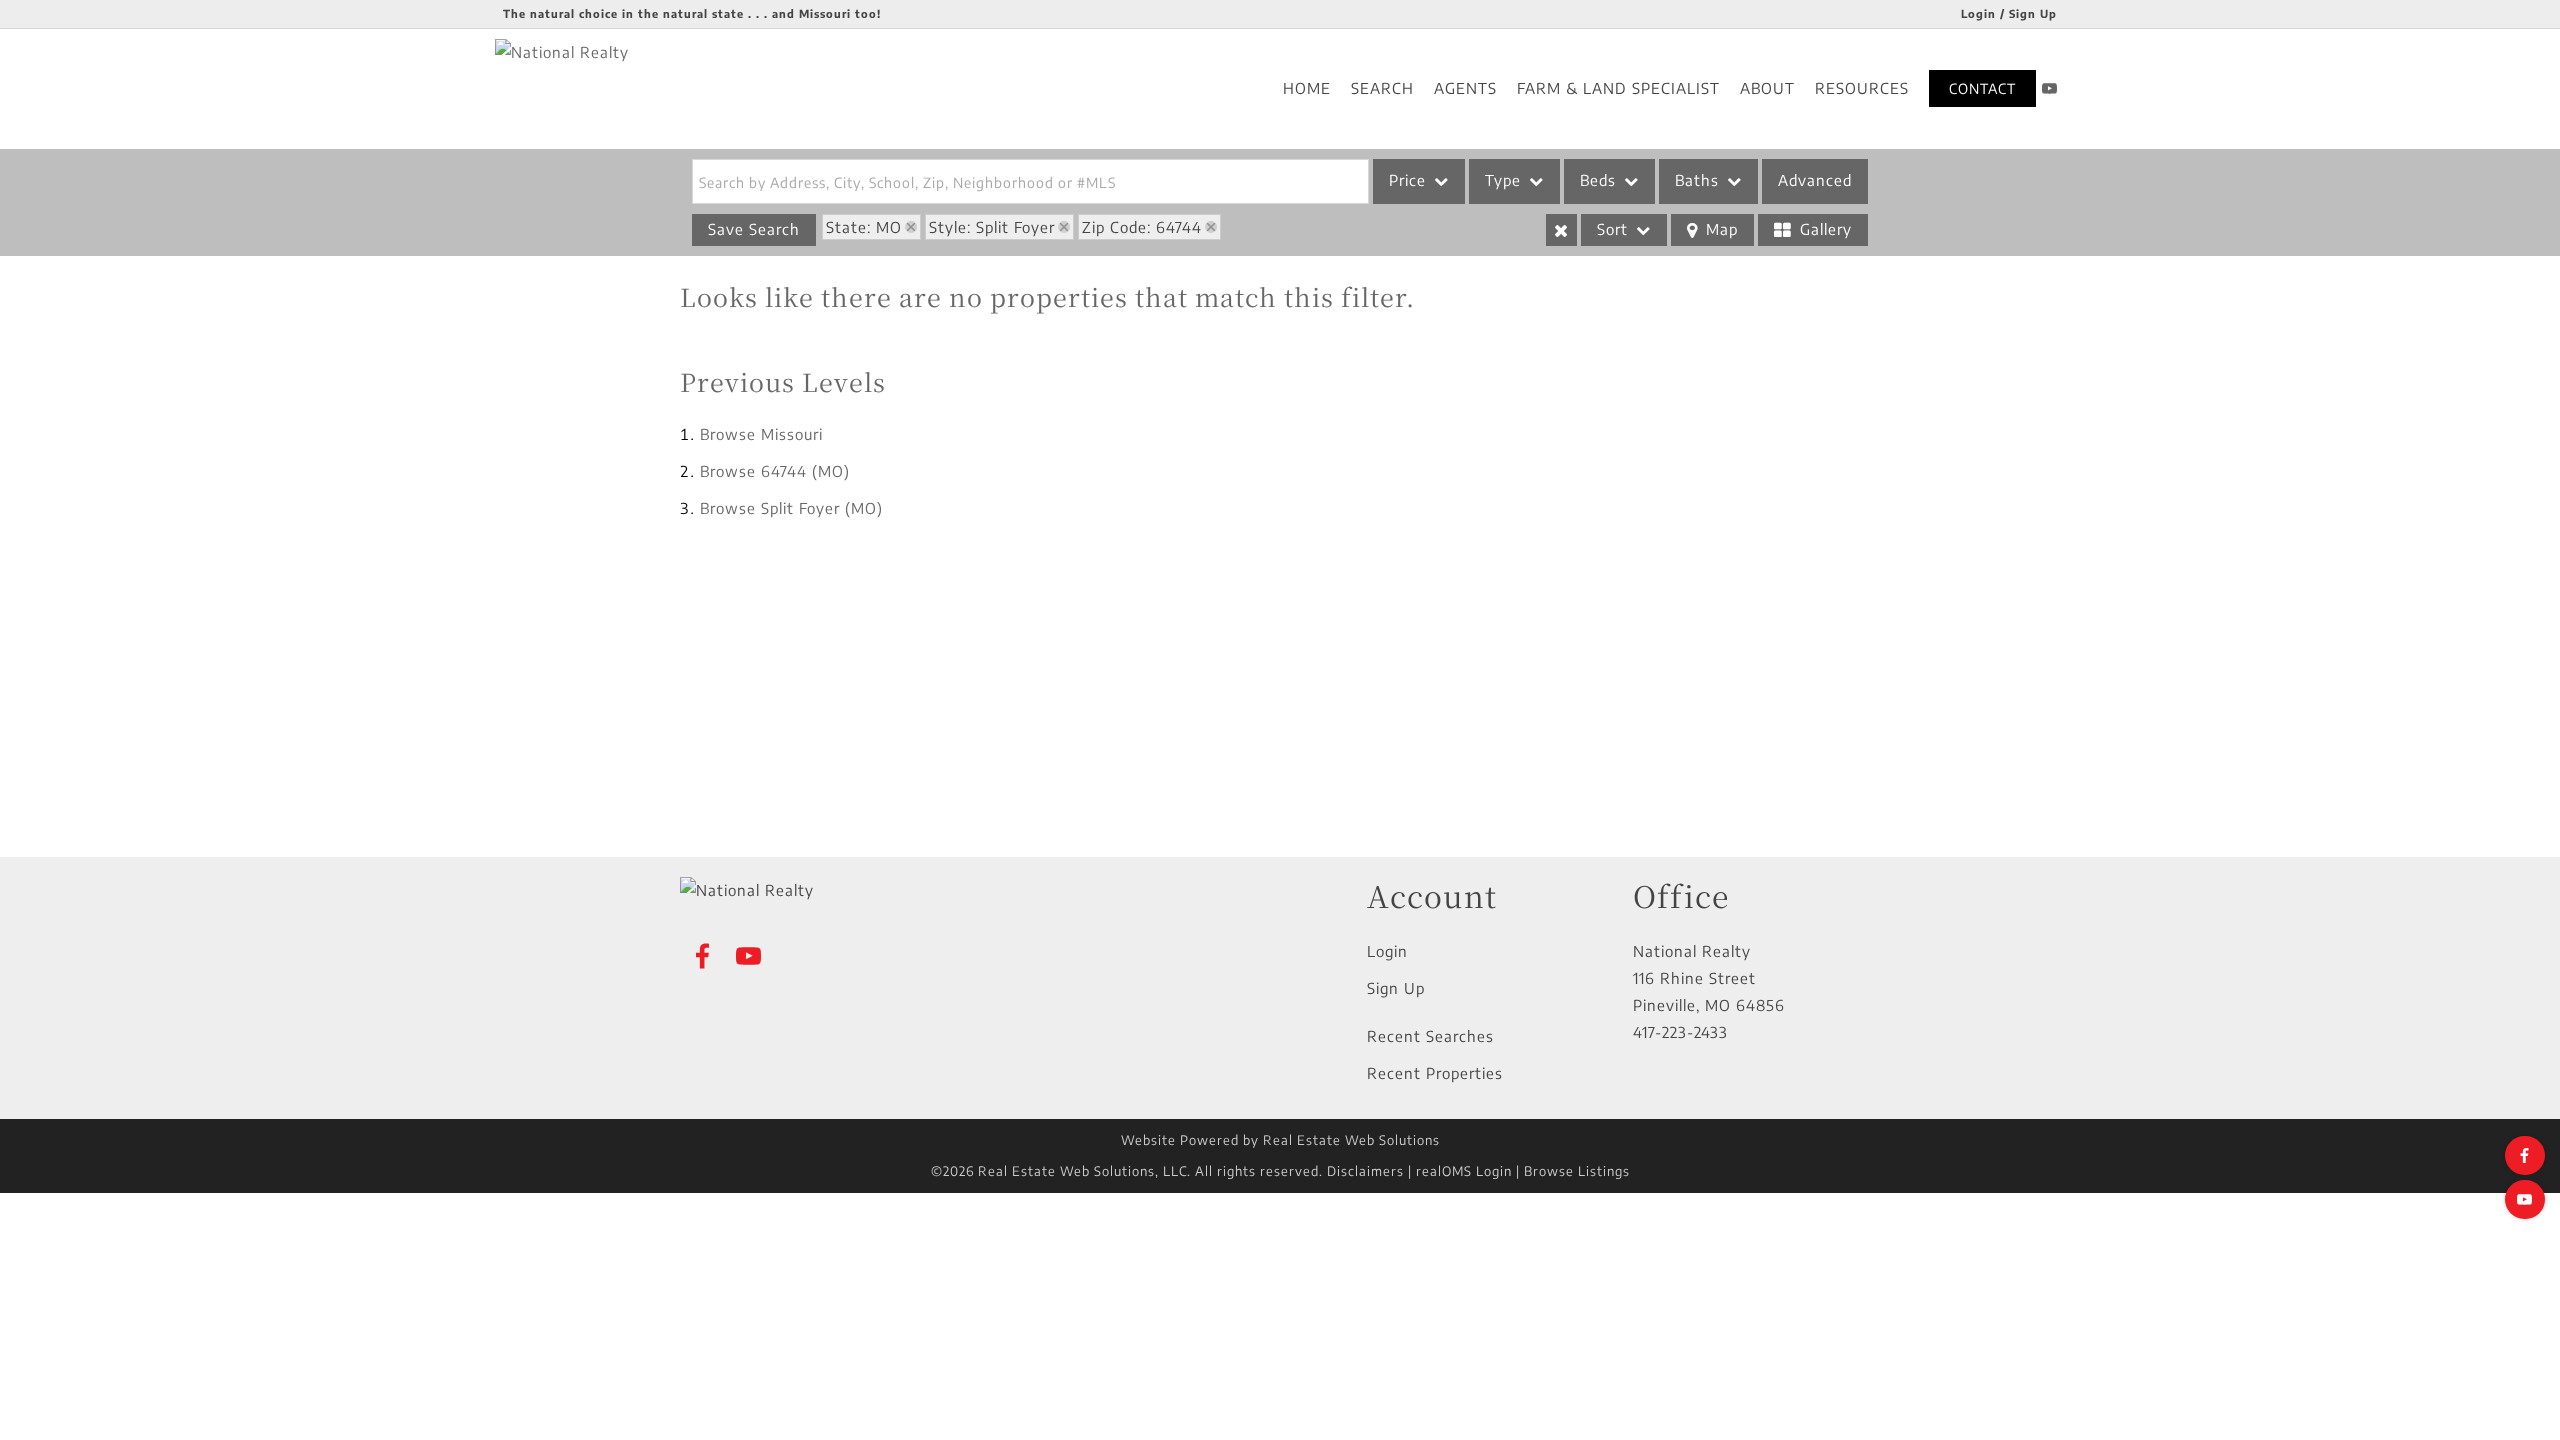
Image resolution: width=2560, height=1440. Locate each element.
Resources (1862, 88)
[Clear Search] (1561, 230)
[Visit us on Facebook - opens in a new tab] (2525, 1155)
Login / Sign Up (2009, 13)
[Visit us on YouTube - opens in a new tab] (2050, 88)
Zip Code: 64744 (1142, 227)
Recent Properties (1435, 1073)
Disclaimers (1365, 1171)
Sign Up (1396, 988)
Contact (1982, 88)
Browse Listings (1577, 1171)
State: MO (864, 227)
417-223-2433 (1680, 1032)
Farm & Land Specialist (1618, 88)
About (1767, 88)
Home (1307, 88)
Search (1382, 88)
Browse (761, 434)
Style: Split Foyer (992, 227)
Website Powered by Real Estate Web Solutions (1280, 1140)
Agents (1465, 88)
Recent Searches (1430, 1036)
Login (1387, 951)
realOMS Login (1464, 1171)
